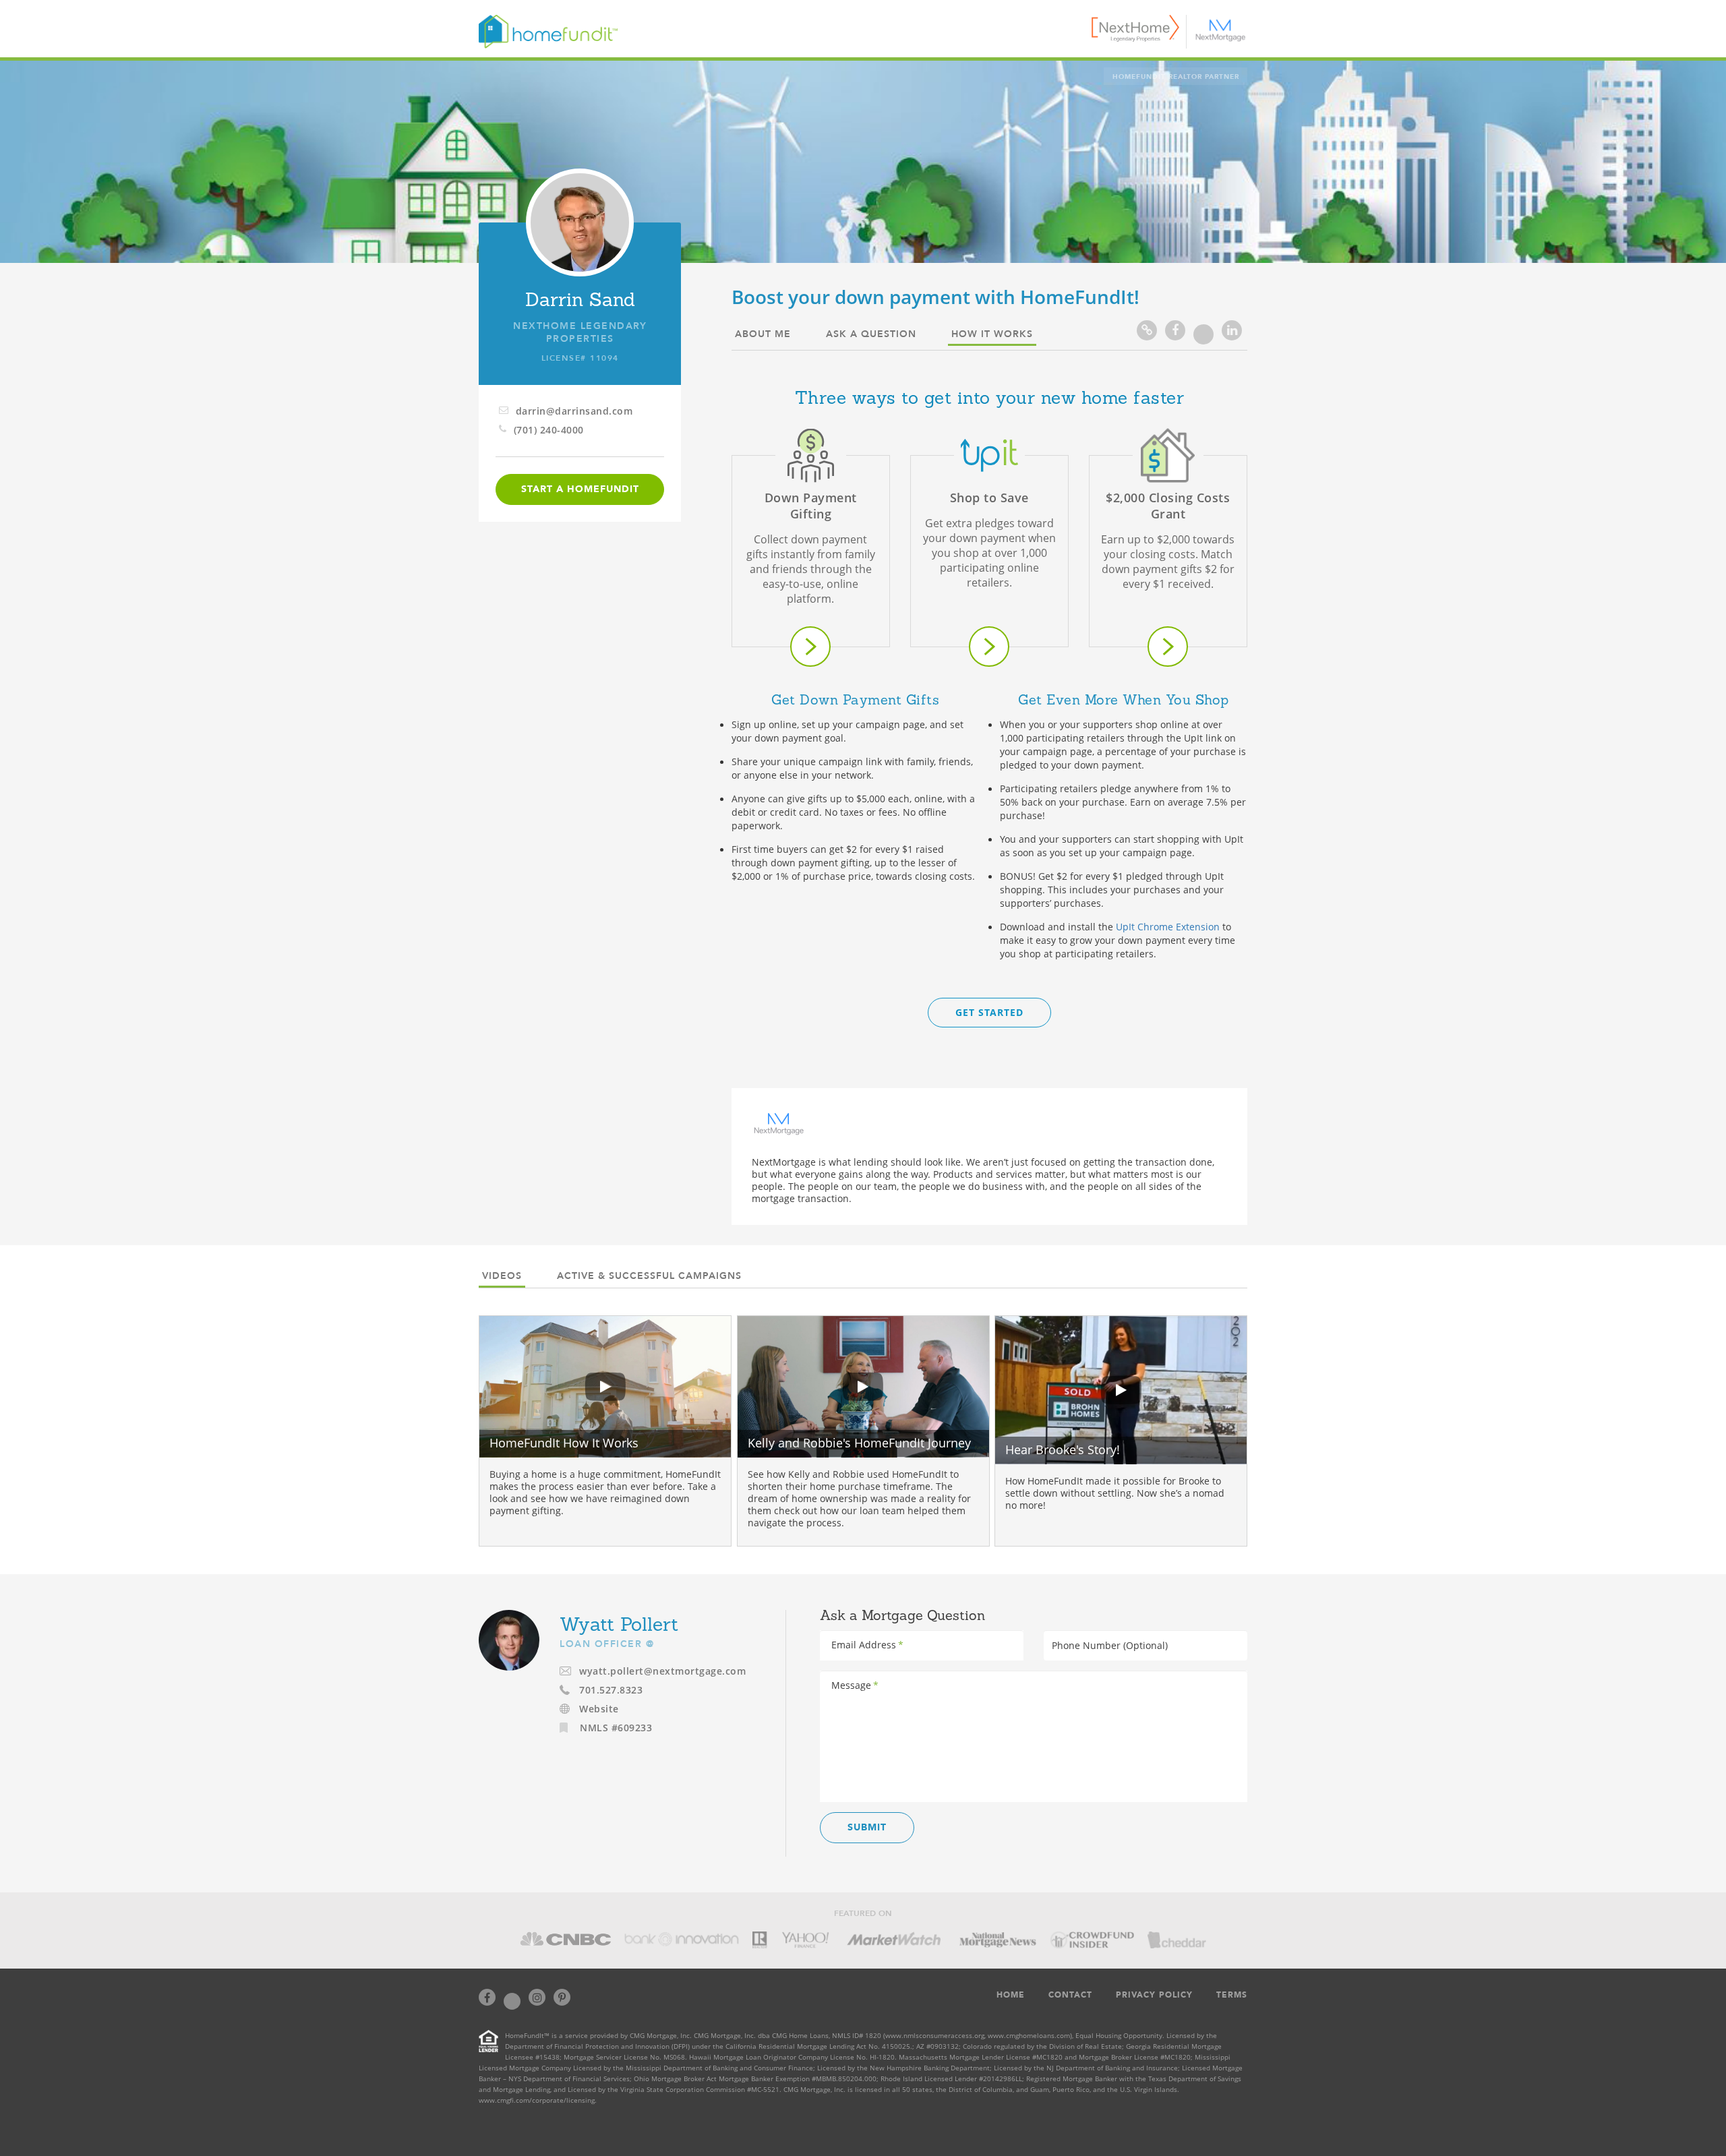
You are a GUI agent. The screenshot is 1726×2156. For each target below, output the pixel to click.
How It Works (992, 334)
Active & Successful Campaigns (649, 1276)
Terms (1232, 1995)
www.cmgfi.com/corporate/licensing (537, 2100)
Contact (1070, 1995)
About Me (763, 334)
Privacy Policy (1154, 1995)
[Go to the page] (810, 647)
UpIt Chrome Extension (1168, 927)
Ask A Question (871, 334)
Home (1011, 1995)
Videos (502, 1276)
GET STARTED (989, 1012)
